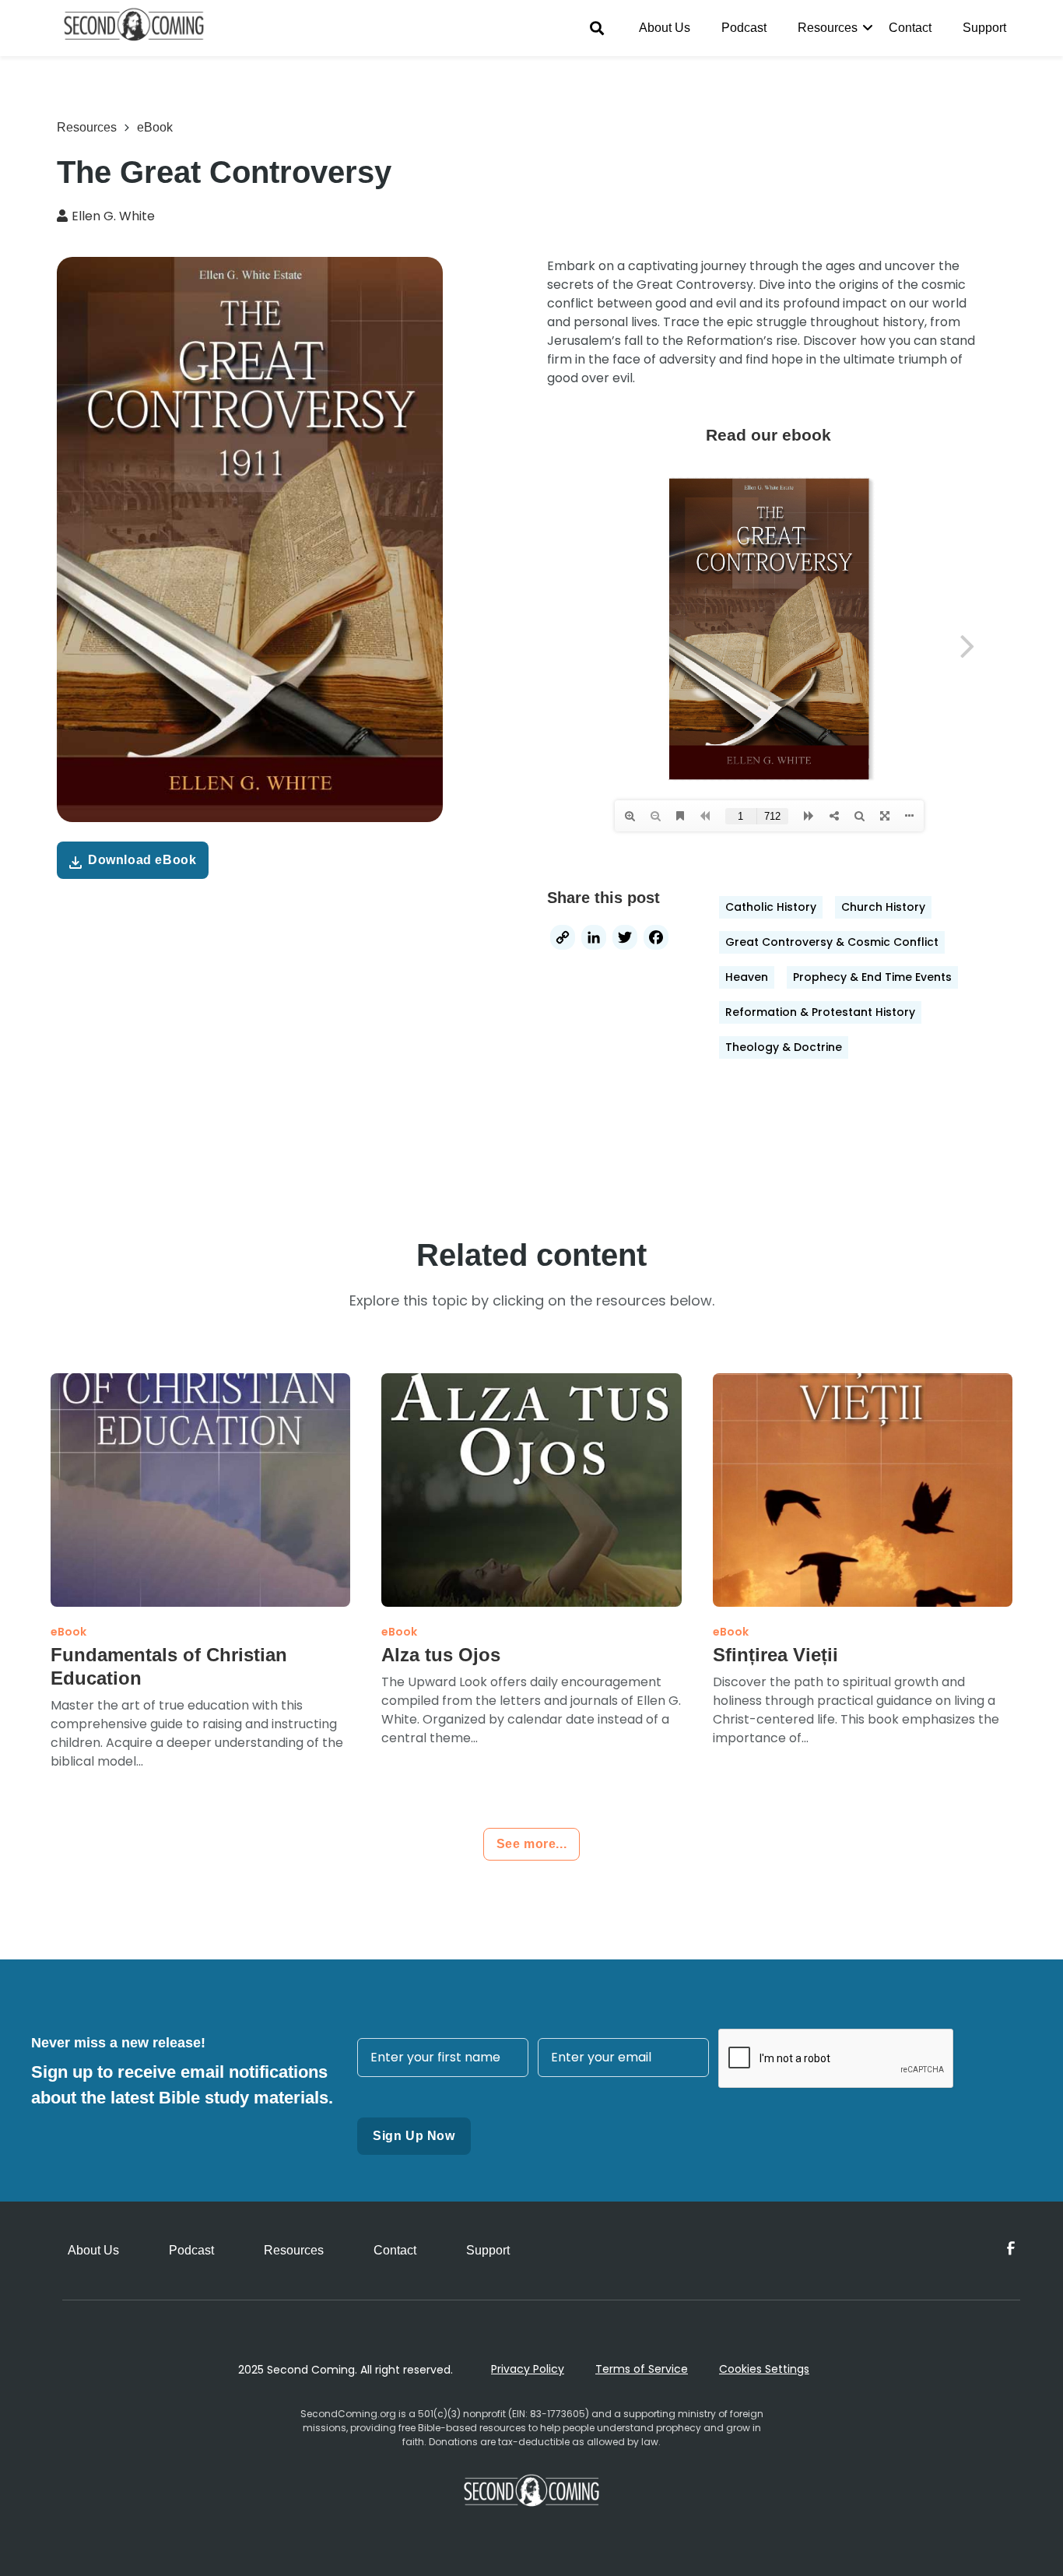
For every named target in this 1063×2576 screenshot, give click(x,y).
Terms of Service (642, 2369)
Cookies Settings (764, 2369)
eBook (155, 127)
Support (984, 28)
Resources (828, 28)
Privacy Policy (528, 2369)
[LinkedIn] (594, 939)
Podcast (744, 28)
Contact (910, 28)
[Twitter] (625, 939)
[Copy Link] (563, 939)
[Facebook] (656, 939)
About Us (665, 28)
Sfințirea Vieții (775, 1655)
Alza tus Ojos (441, 1655)
